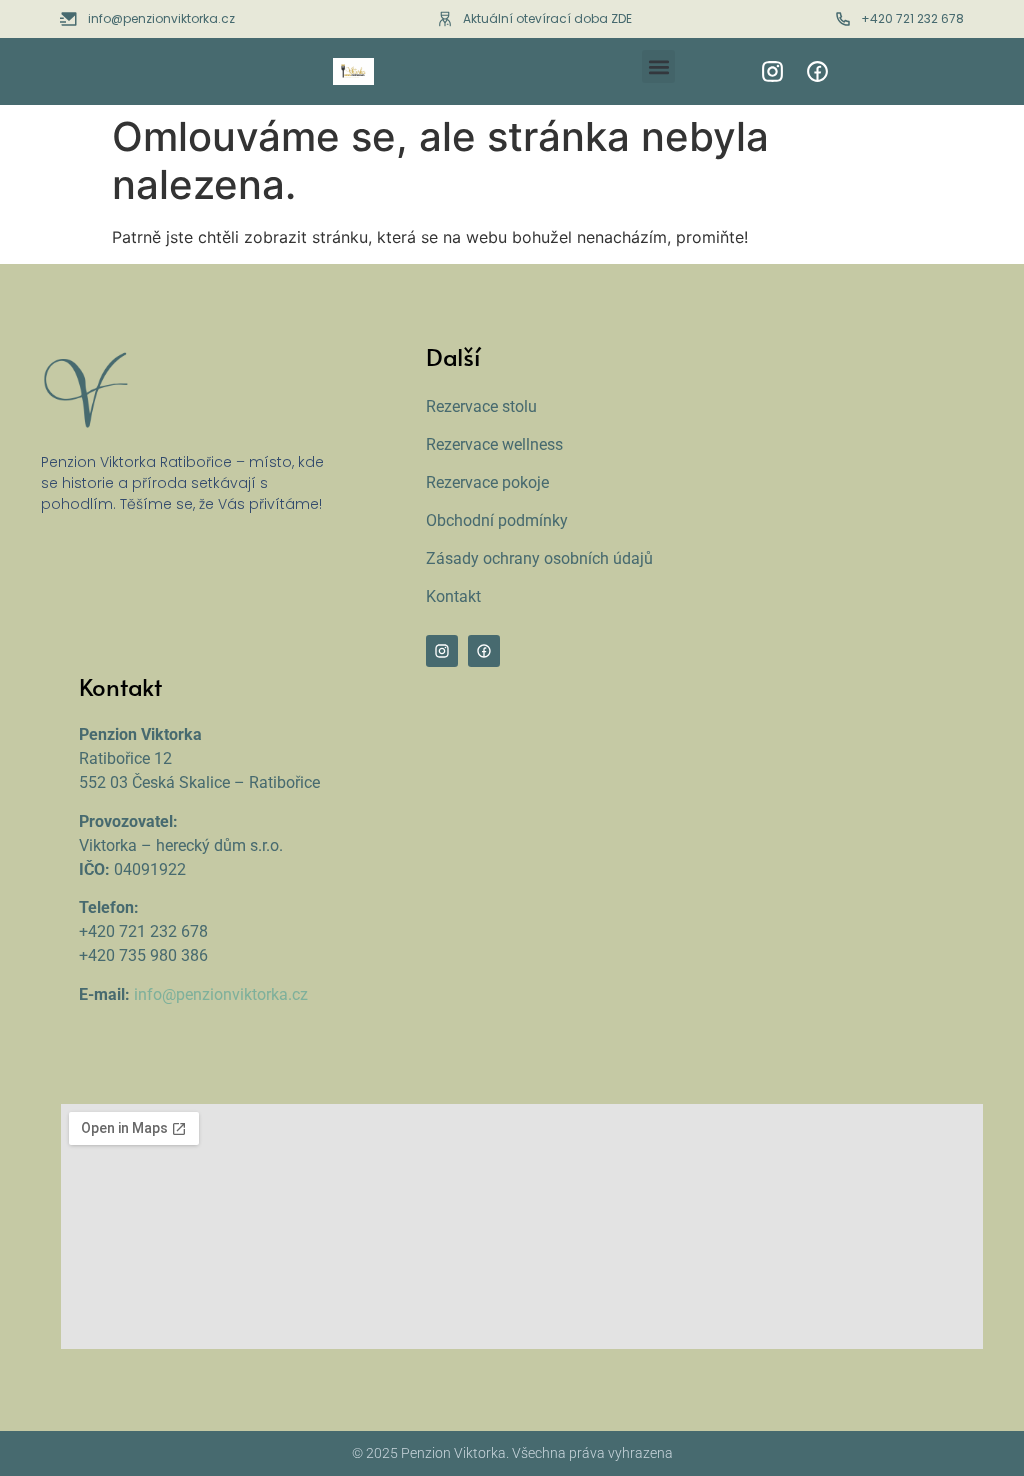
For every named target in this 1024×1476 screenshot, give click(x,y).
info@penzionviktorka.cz (221, 994)
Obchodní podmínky (497, 520)
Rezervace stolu (481, 406)
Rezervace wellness (494, 444)
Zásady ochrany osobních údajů (539, 558)
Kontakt (453, 596)
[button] (658, 66)
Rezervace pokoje (487, 482)
